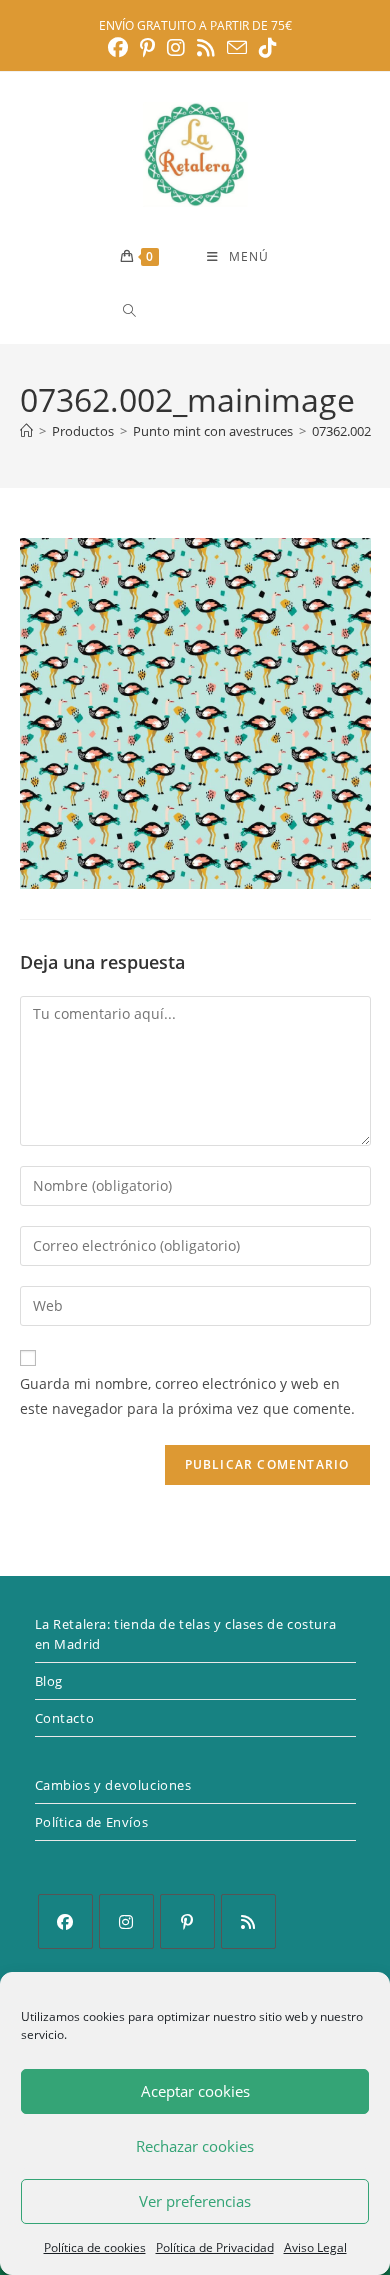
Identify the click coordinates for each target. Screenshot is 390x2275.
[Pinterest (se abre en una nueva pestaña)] (147, 48)
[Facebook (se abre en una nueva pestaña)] (121, 48)
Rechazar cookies (195, 2146)
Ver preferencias (195, 2201)
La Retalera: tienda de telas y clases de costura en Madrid (186, 1634)
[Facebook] (65, 1921)
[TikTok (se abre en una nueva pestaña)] (268, 48)
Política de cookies (95, 2247)
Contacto (65, 1718)
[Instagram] (126, 1921)
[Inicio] (26, 431)
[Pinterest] (187, 1921)
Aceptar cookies (195, 2091)
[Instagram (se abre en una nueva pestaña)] (176, 48)
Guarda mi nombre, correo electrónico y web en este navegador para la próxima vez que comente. (187, 1396)
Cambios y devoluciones (113, 1785)
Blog (49, 1681)
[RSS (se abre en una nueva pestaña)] (206, 48)
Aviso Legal (315, 2247)
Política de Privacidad (215, 2247)
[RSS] (248, 1921)
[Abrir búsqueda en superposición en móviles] (201, 310)
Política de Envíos (92, 1822)
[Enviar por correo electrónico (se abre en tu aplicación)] (237, 47)
